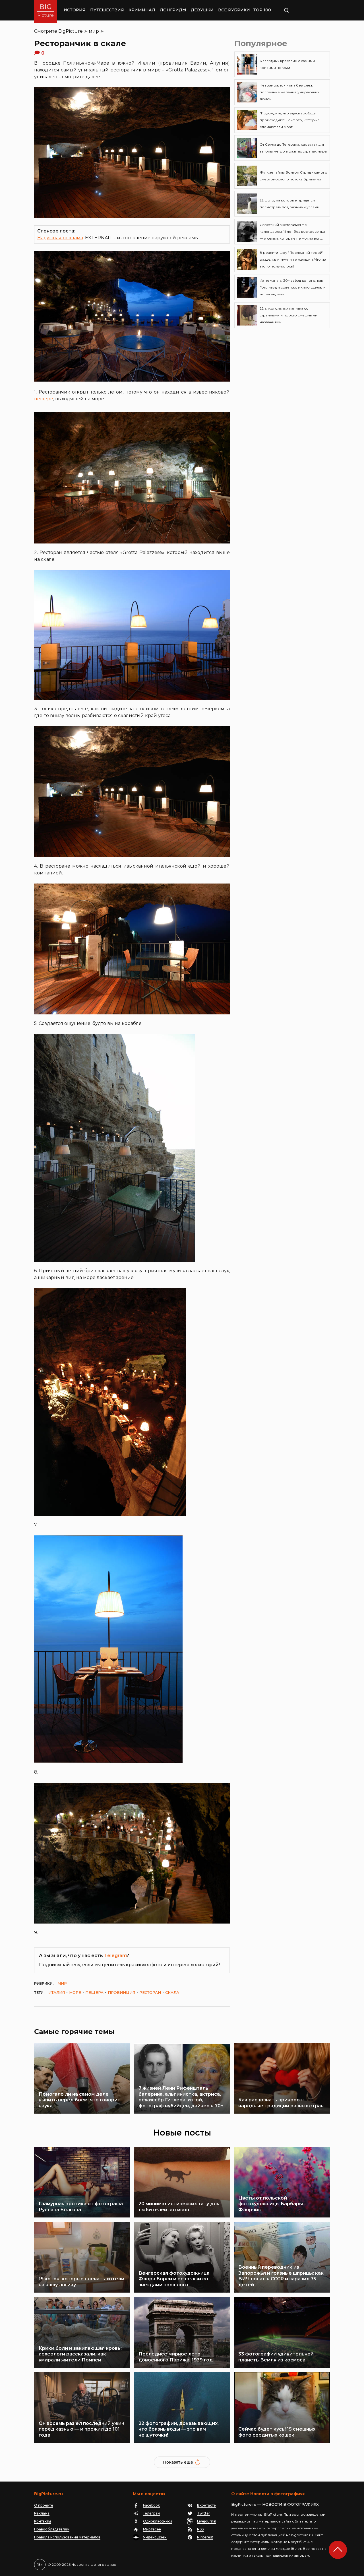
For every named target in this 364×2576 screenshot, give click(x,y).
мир (94, 31)
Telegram (115, 1956)
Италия (57, 1992)
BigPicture (71, 31)
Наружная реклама (60, 238)
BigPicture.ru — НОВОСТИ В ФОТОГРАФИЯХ (275, 2504)
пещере (44, 399)
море (75, 1992)
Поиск (303, 10)
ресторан (150, 1992)
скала (172, 1992)
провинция (121, 1992)
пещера (94, 1992)
